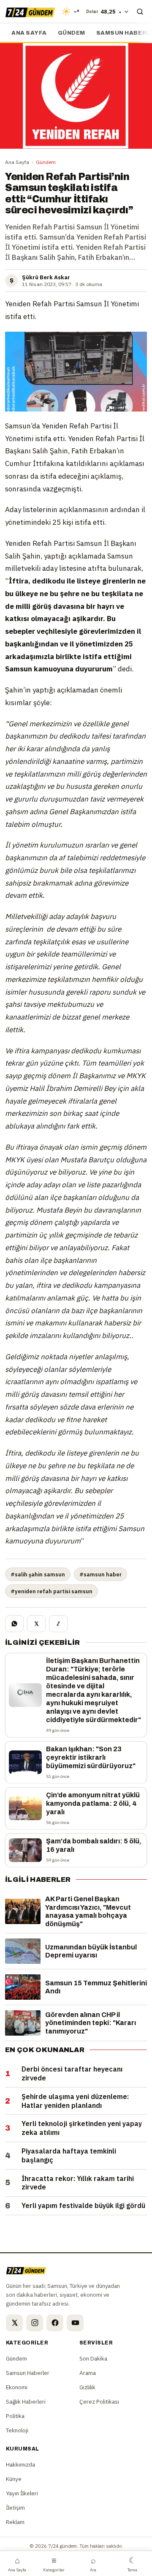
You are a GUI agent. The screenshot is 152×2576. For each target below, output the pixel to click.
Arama (88, 2373)
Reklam (15, 2522)
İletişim (15, 2508)
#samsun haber (100, 1574)
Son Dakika (93, 2358)
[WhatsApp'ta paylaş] (14, 1624)
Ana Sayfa (17, 162)
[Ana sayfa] (30, 11)
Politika (15, 2416)
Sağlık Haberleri (26, 2402)
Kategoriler (54, 2564)
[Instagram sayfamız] (35, 2323)
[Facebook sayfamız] (55, 2323)
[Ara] (140, 11)
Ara (93, 2564)
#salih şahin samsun (38, 1574)
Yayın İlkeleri (22, 2493)
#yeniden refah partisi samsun (52, 1591)
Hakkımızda (20, 2464)
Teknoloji (17, 2430)
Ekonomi (17, 2387)
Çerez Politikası (99, 2402)
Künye (14, 2479)
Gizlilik (87, 2387)
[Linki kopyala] (58, 1624)
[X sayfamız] (14, 2323)
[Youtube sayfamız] (75, 2323)
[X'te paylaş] (36, 1624)
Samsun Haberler (28, 2373)
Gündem (72, 33)
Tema (132, 2564)
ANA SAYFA (29, 33)
